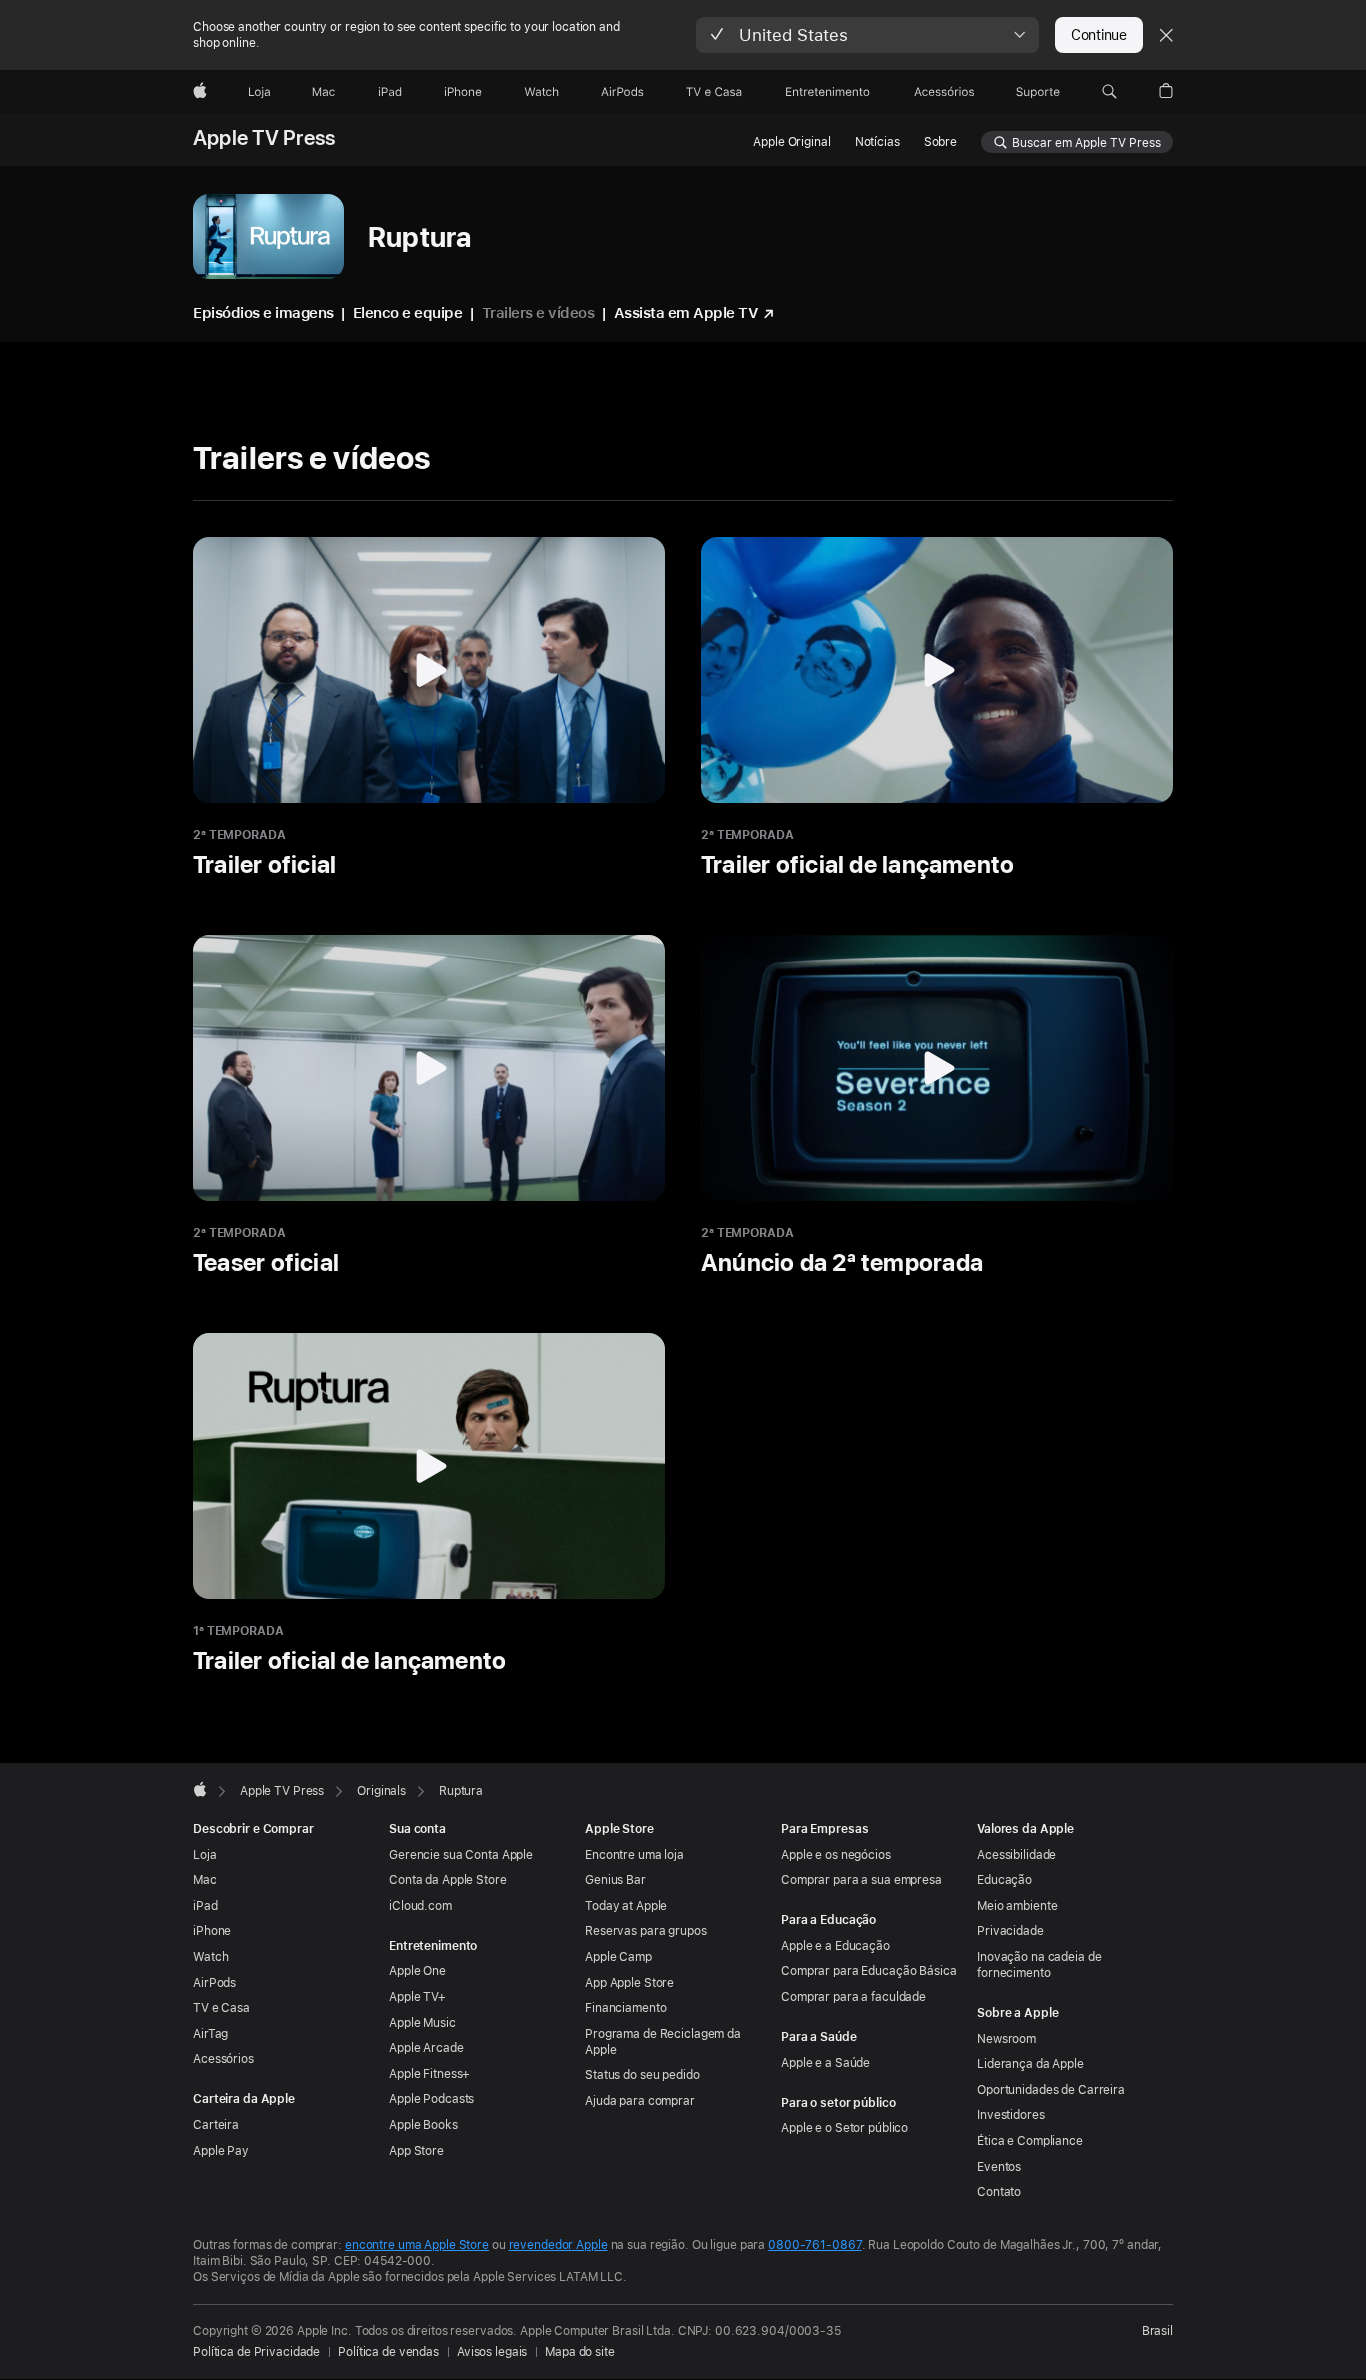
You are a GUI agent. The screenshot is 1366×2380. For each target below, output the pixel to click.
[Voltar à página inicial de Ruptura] (268, 236)
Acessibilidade (1016, 1855)
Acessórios (223, 2059)
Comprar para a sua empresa (861, 1880)
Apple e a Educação (835, 1946)
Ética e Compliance (1030, 2141)
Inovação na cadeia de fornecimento (1039, 1965)
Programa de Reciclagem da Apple (663, 2042)
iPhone (212, 1931)
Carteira (216, 2125)
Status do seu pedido (642, 2075)
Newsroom (1006, 2039)
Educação (1004, 1880)
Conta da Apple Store (448, 1880)
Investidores (1011, 2115)
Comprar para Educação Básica (869, 1971)
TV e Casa (221, 2008)
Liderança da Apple (1030, 2064)
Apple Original (791, 142)
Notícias (877, 142)
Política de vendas (388, 2352)
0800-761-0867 (814, 2245)
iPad (205, 1906)
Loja (205, 1855)
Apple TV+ (417, 1997)
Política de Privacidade (256, 2352)
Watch (210, 1957)
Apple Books (423, 2125)
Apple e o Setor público (844, 2128)
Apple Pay (221, 2151)
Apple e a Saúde (825, 2063)
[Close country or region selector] (1166, 35)
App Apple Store (629, 1983)
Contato (999, 2192)
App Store (416, 2151)
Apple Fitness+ (429, 2074)
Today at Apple (626, 1906)
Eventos (999, 2167)
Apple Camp (618, 1957)
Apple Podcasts (431, 2099)
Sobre (940, 142)
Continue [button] (1099, 35)
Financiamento (625, 2008)
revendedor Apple (558, 2245)
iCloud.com (420, 1906)
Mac (205, 1880)
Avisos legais (492, 2352)
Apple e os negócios (836, 1855)
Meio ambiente (1017, 1906)
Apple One (417, 1971)
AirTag (210, 2034)
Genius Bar (615, 1880)
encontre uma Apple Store (417, 2245)
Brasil (1157, 2331)
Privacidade (1010, 1931)
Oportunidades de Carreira (1051, 2090)
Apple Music (422, 2023)
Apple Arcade (426, 2048)
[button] (867, 35)
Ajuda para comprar (640, 2101)
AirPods (214, 1983)
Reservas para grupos (646, 1931)
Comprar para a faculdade (853, 1997)
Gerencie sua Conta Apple (461, 1855)
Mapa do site (580, 2352)
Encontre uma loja (634, 1855)
